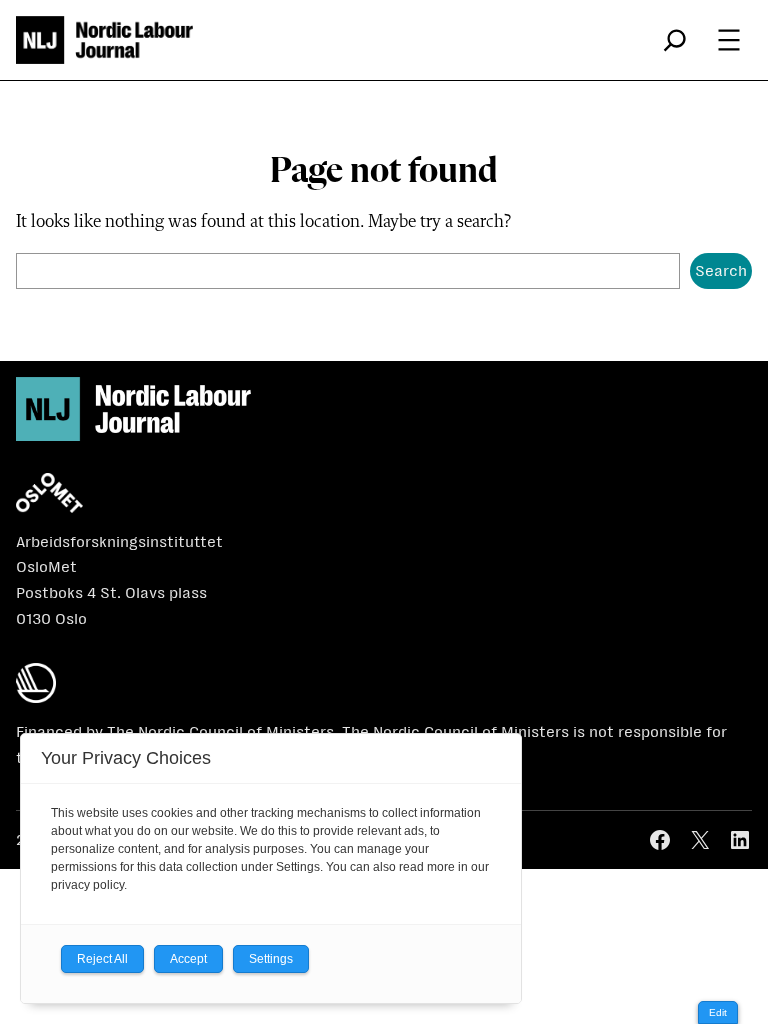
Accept (188, 959)
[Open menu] (729, 40)
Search (721, 270)
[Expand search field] (675, 40)
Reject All (102, 959)
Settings (271, 959)
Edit (718, 1012)
